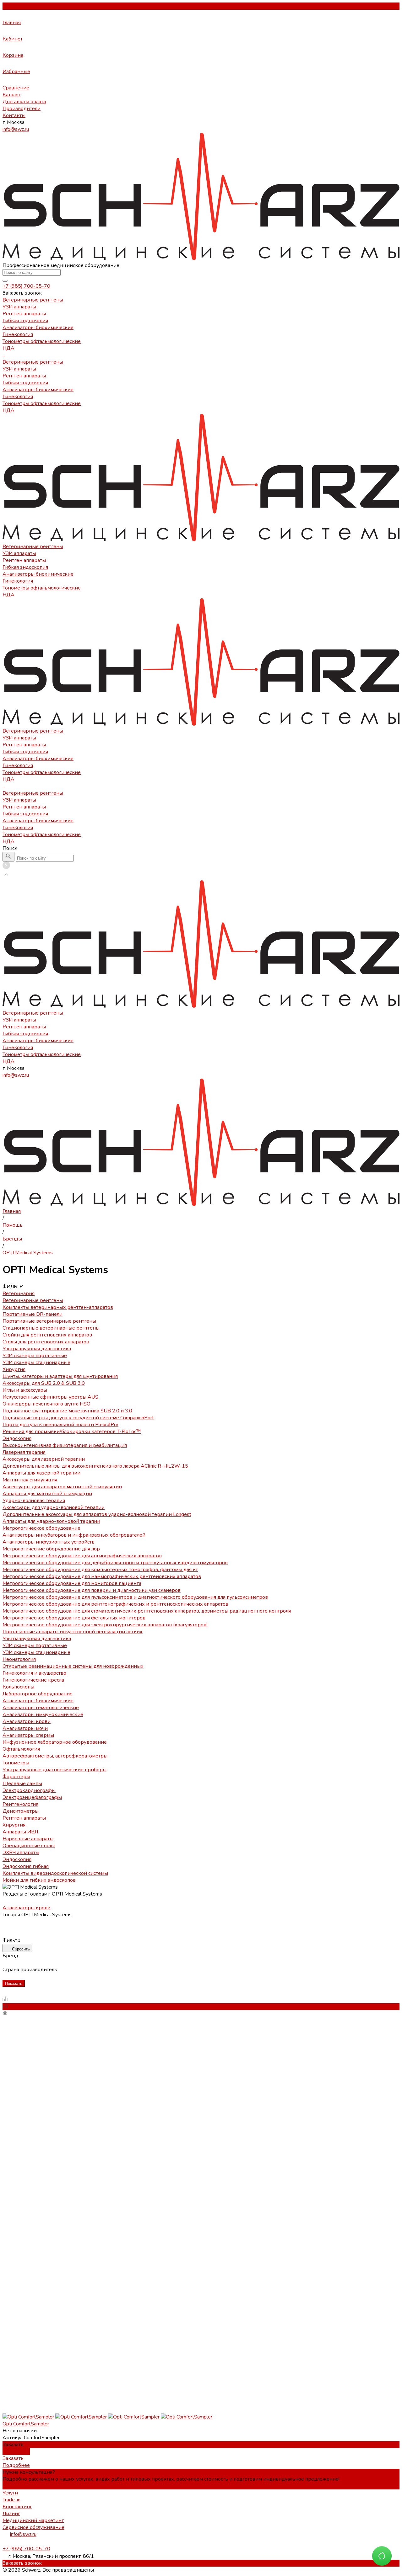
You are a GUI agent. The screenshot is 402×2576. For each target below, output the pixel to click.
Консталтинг (17, 2507)
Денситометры (21, 1811)
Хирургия (14, 1369)
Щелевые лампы (22, 1784)
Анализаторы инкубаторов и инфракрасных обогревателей (74, 1535)
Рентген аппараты (24, 1818)
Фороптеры (16, 1777)
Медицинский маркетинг (33, 2520)
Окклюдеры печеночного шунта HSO (46, 1404)
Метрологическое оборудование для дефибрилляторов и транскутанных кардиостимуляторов (115, 1563)
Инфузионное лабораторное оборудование (55, 1742)
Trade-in (11, 2500)
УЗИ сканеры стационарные (36, 1363)
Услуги (10, 2493)
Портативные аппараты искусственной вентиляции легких (73, 1632)
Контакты (14, 115)
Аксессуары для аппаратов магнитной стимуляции (62, 1487)
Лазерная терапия (24, 1452)
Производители (22, 109)
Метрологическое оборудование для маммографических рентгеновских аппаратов (102, 1576)
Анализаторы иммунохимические (43, 1715)
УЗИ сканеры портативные (35, 1356)
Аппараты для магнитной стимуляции (47, 1494)
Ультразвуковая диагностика (37, 1349)
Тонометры (16, 1763)
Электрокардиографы (29, 1790)
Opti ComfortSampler (26, 2424)
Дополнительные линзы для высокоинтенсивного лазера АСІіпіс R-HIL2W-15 (95, 1466)
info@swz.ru (16, 129)
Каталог (12, 95)
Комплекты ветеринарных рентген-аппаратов (58, 1307)
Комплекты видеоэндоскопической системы (55, 1873)
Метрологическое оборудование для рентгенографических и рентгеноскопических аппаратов (115, 1604)
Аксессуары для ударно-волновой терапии (54, 1507)
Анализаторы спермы (28, 1735)
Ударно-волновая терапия (34, 1501)
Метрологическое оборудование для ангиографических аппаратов (82, 1556)
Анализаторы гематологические (41, 1708)
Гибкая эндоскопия (25, 383)
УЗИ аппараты (19, 369)
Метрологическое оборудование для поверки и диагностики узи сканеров (92, 1590)
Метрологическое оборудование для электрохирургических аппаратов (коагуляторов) (105, 1625)
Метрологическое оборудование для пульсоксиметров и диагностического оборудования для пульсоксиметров (135, 1597)
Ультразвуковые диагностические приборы (54, 1770)
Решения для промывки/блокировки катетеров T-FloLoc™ (72, 1432)
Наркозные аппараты (28, 1839)
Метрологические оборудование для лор (51, 1549)
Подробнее (16, 2451)
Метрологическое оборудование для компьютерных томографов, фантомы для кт (100, 1570)
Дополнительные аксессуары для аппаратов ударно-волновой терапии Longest (97, 1514)
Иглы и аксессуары (25, 1390)
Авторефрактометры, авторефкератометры (55, 1756)
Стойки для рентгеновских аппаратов (47, 1335)
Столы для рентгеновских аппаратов (46, 1342)
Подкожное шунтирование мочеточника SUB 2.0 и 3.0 (67, 1411)
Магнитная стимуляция (30, 1480)
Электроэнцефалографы (32, 1797)
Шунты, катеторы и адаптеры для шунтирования (60, 1376)
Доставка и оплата (24, 102)
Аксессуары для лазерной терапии (44, 1459)
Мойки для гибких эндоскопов (39, 1880)
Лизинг (11, 2514)
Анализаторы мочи (25, 1728)
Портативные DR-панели (33, 1314)
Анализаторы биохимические (38, 390)
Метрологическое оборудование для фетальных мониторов (74, 1618)
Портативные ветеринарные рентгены (49, 1321)
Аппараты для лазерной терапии (41, 1473)
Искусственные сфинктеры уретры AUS (50, 1397)
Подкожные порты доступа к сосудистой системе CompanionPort (78, 1418)
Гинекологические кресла (33, 1680)
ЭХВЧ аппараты (21, 1853)
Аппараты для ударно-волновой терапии (51, 1521)
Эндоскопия (17, 1438)
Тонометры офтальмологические (42, 403)
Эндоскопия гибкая (26, 1866)
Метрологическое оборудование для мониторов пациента (72, 1583)
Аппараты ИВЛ (20, 1832)
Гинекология (18, 397)
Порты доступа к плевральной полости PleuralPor (60, 1425)
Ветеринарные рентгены (33, 362)
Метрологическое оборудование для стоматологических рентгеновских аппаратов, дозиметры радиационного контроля (147, 1611)
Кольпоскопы (18, 1687)
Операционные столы (29, 1846)
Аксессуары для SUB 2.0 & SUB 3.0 (44, 1383)
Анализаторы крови (27, 1721)
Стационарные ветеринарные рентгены (51, 1328)
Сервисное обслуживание (33, 2527)
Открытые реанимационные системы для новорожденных (73, 1666)
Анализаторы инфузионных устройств (49, 1542)
